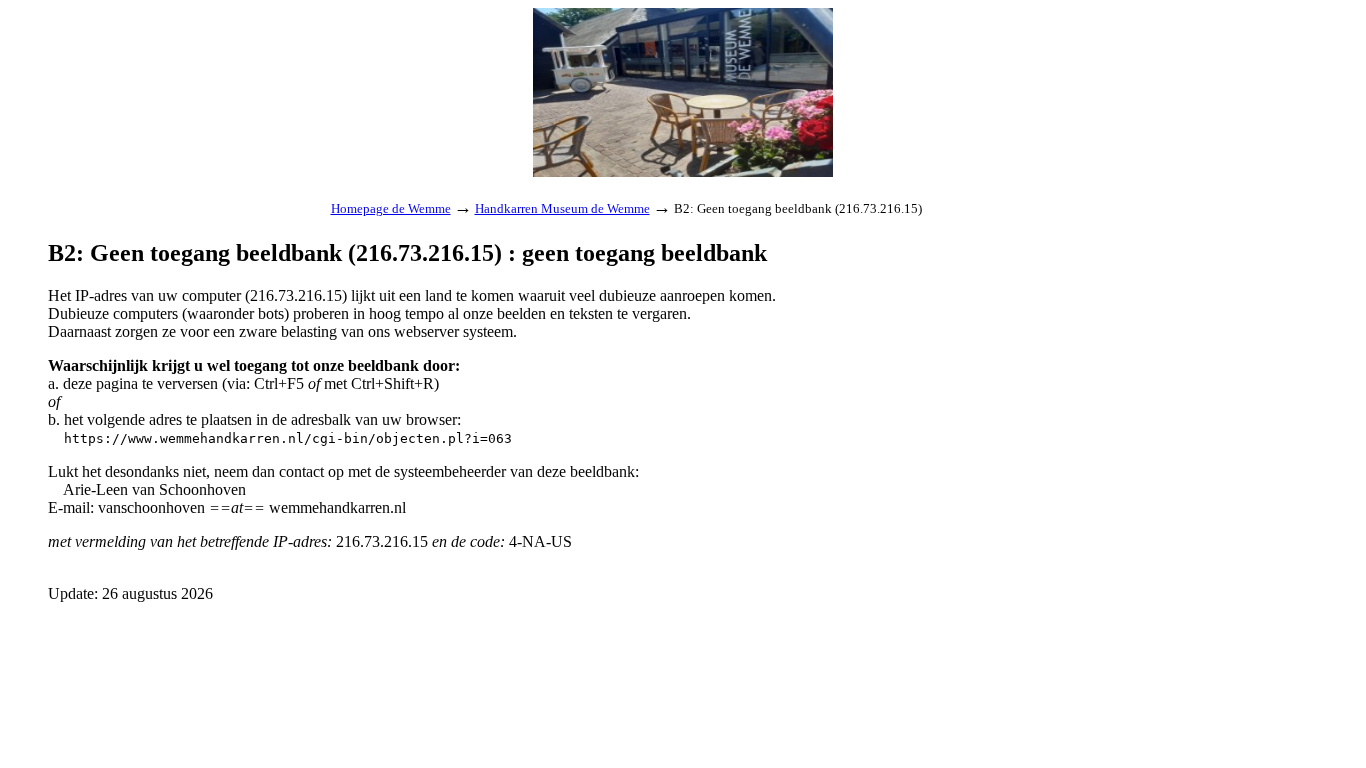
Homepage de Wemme (391, 208)
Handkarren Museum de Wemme (562, 208)
